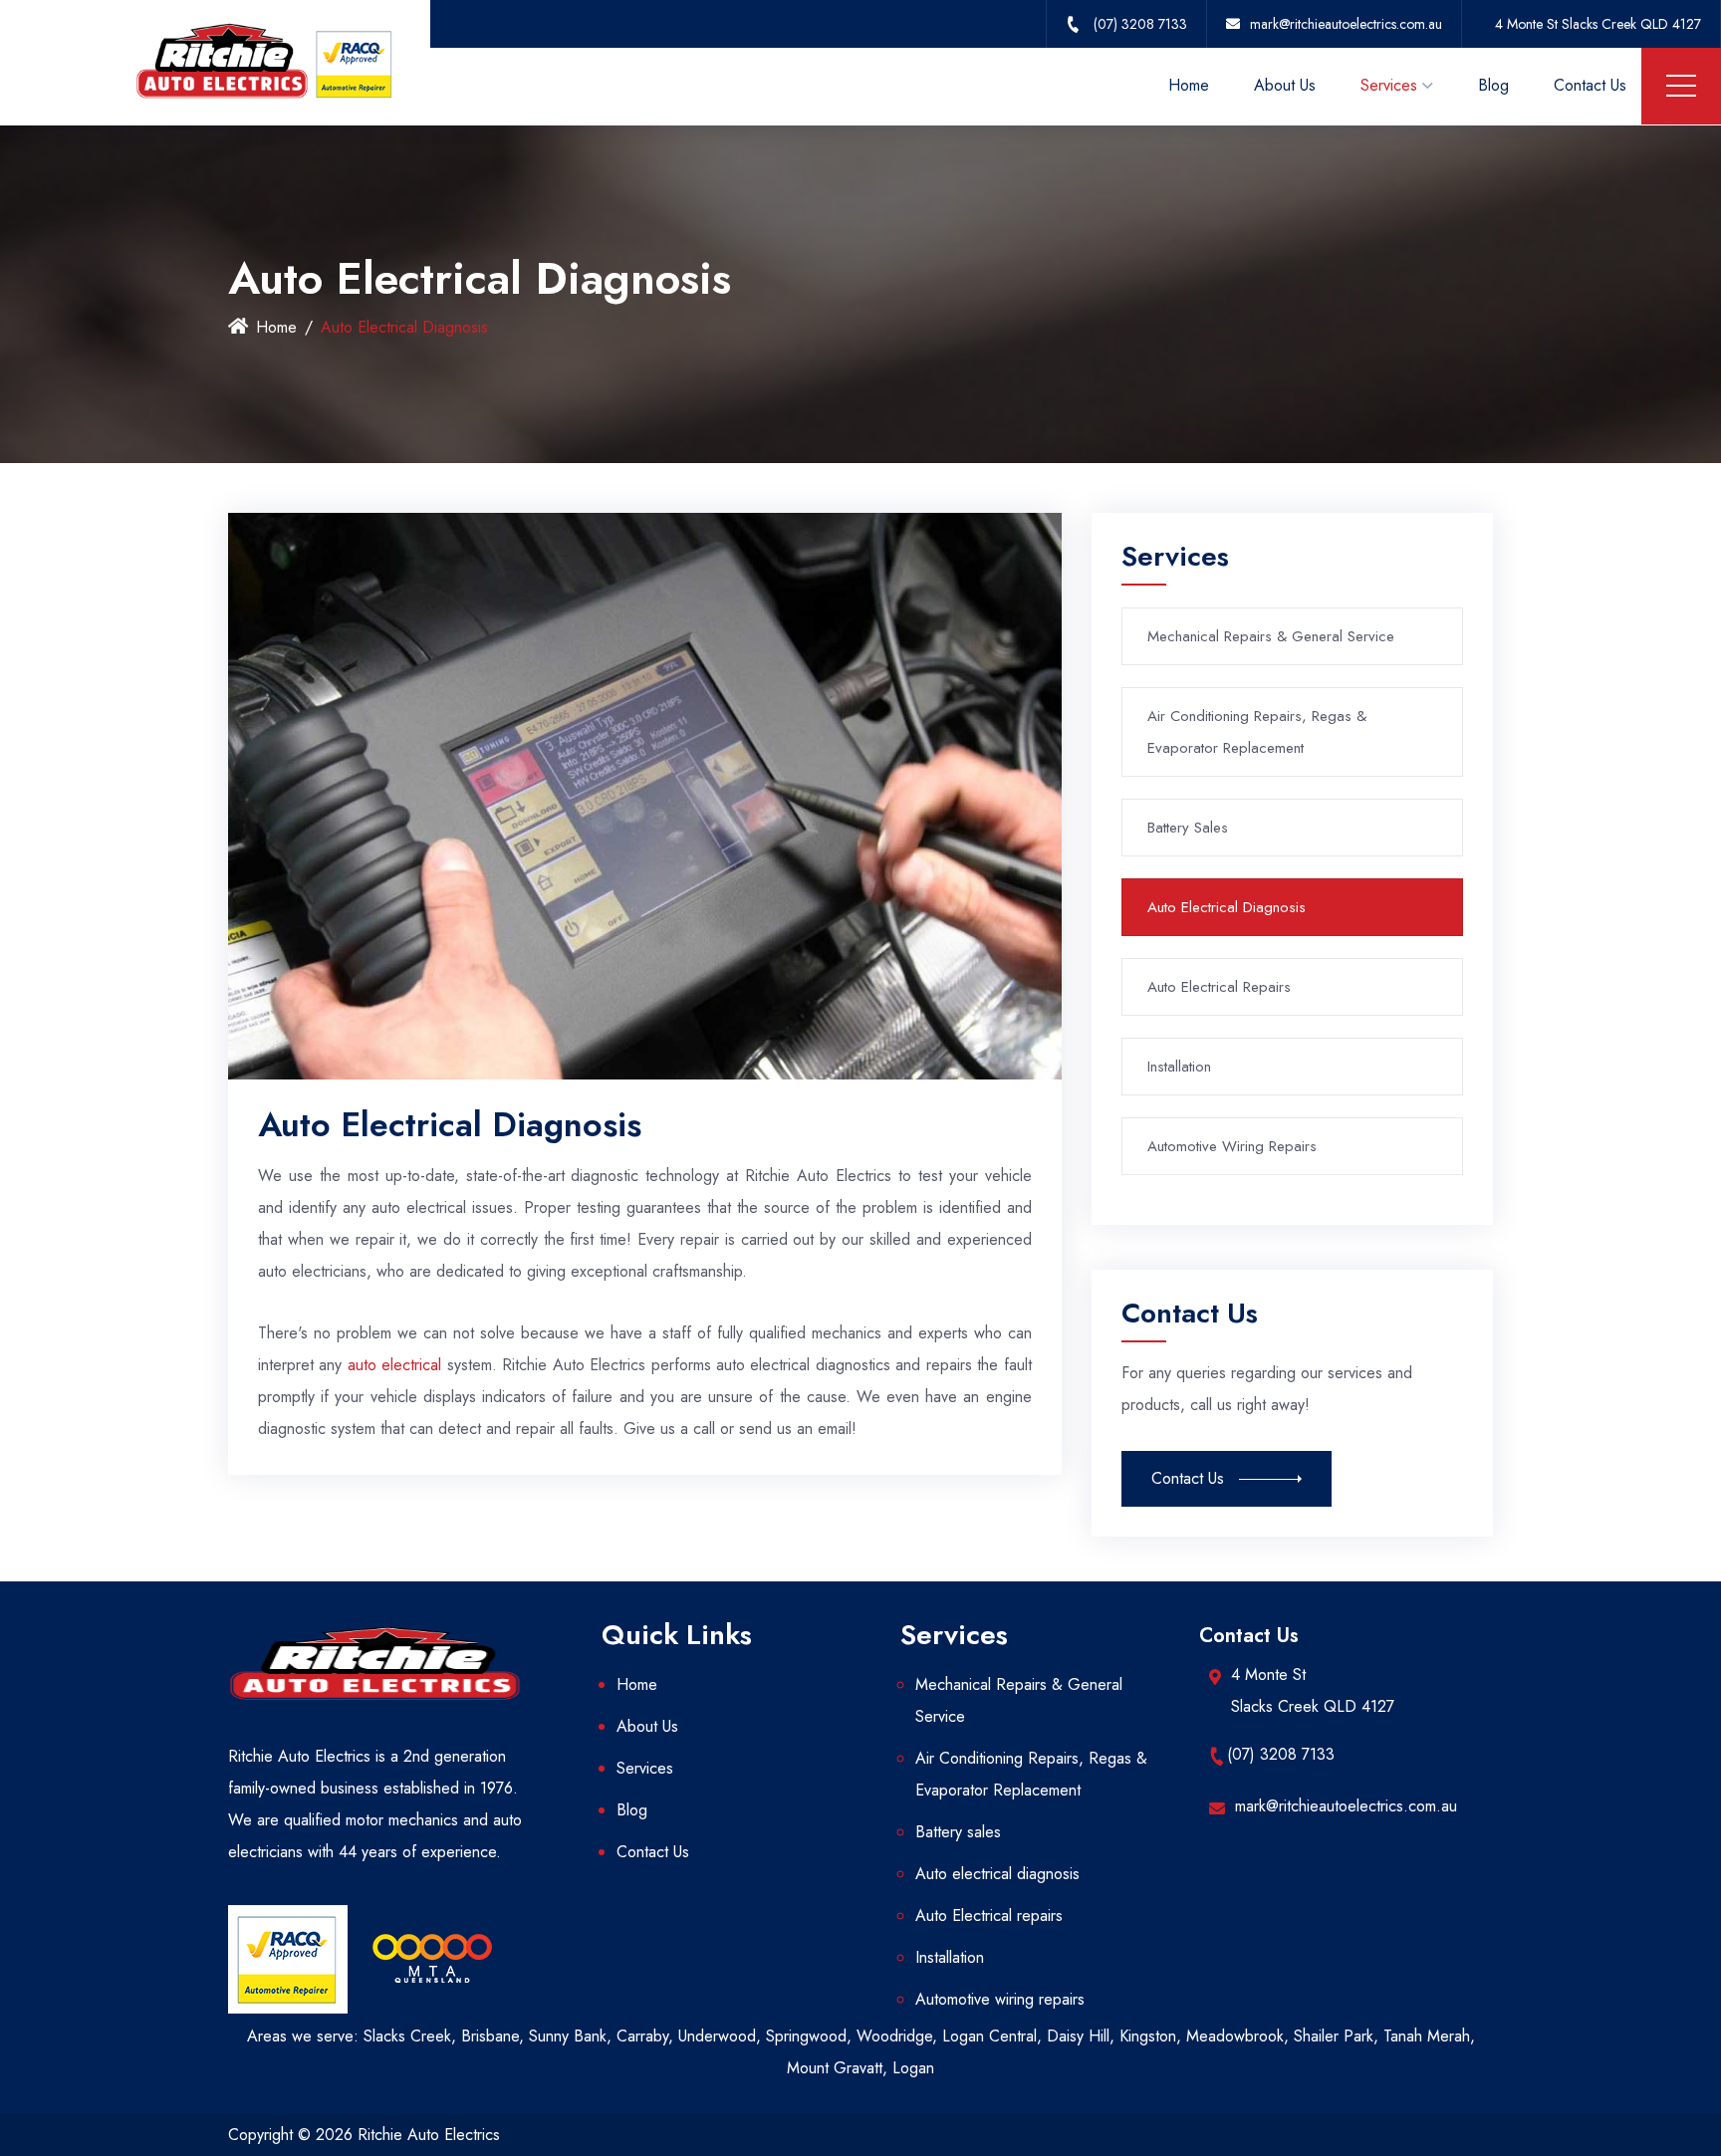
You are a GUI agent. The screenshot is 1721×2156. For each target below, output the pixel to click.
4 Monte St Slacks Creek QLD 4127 (1598, 24)
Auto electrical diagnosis (1227, 907)
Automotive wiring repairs (1232, 1146)
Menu (1681, 86)
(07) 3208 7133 (1281, 1754)
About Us (1285, 85)
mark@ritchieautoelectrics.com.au (1346, 1806)
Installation (1179, 1067)
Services (1389, 85)
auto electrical (394, 1365)
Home (1189, 85)
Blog (1493, 85)
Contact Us (1590, 85)
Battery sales (1188, 828)
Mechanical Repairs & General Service (1271, 636)
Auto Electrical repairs (1219, 987)
